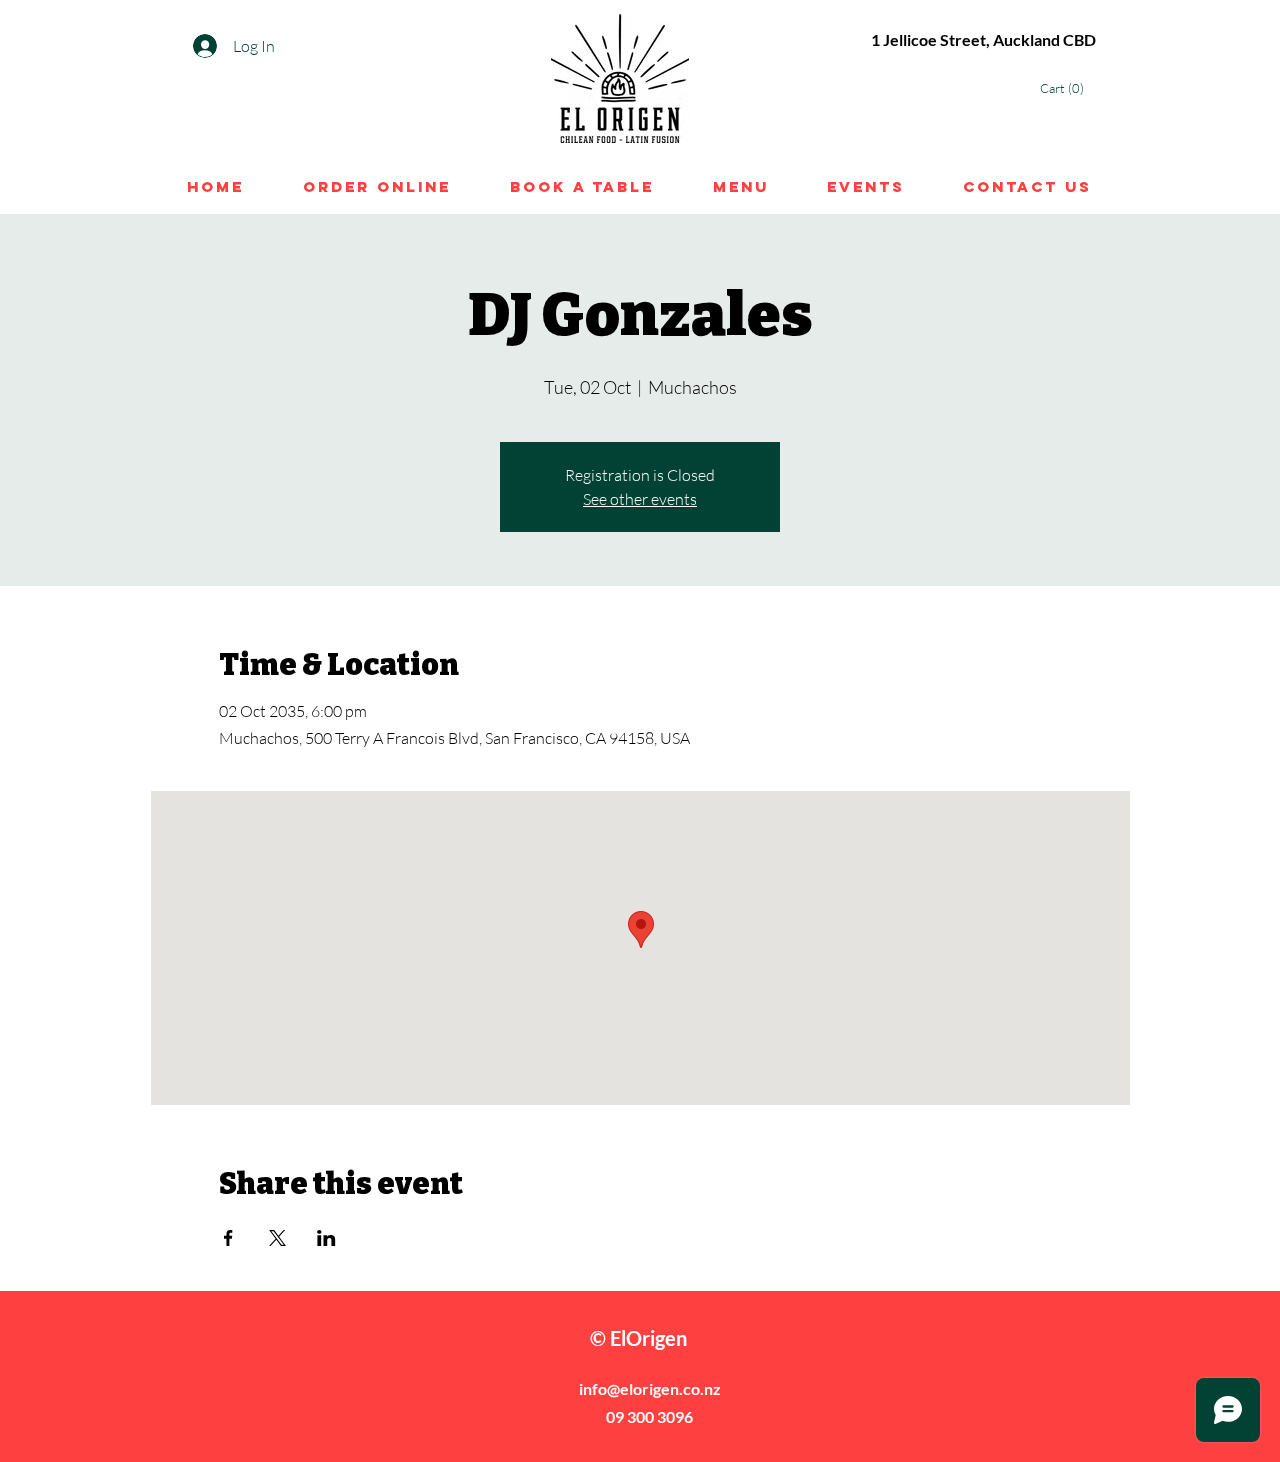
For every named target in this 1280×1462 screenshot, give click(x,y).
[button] (1067, 88)
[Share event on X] (277, 1238)
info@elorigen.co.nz (650, 1388)
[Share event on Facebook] (228, 1238)
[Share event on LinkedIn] (326, 1238)
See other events (640, 499)
